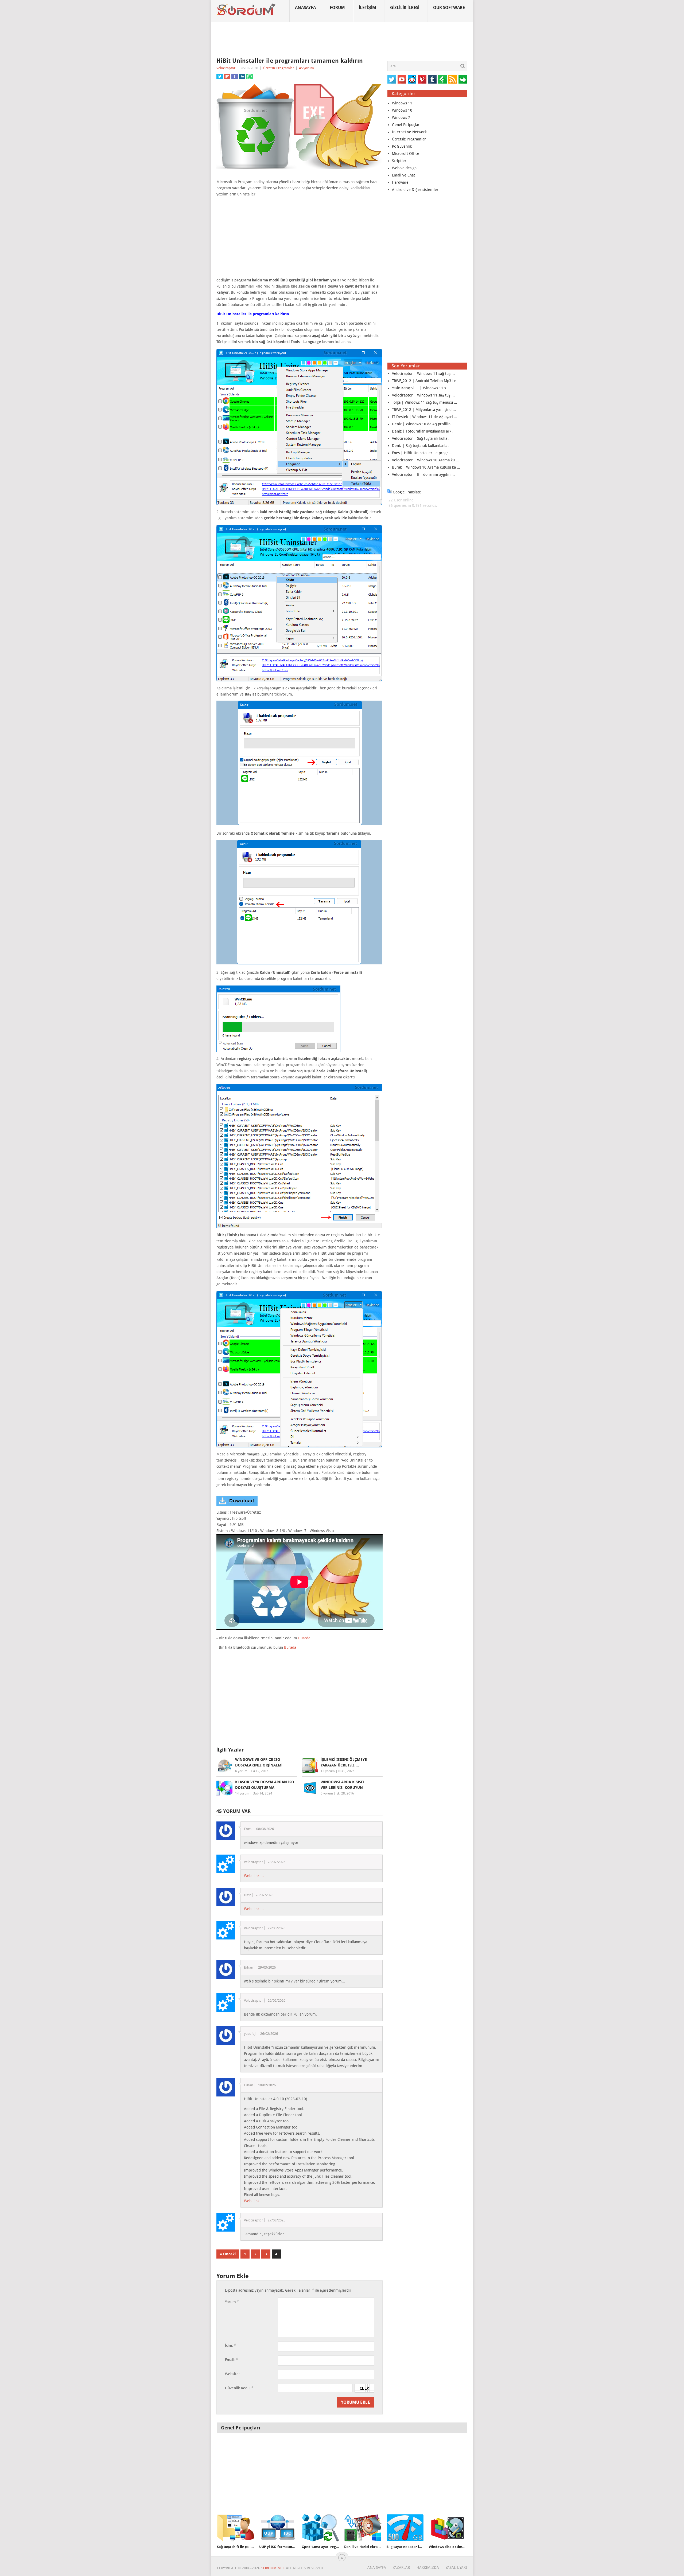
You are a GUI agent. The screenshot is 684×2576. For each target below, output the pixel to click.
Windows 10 (402, 110)
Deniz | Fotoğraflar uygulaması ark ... (424, 431)
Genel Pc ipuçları (406, 125)
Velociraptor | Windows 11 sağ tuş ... (423, 374)
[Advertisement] (342, 40)
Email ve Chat (403, 175)
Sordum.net (273, 2568)
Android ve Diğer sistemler (415, 190)
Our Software (449, 8)
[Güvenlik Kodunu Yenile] (364, 2388)
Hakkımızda (428, 2567)
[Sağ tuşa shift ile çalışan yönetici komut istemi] (236, 2528)
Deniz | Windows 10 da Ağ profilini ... (424, 424)
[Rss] (453, 79)
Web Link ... (254, 1876)
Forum (337, 8)
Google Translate (406, 492)
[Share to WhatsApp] (250, 76)
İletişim (368, 8)
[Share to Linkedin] (242, 76)
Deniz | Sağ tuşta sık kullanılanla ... (422, 446)
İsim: (230, 2345)
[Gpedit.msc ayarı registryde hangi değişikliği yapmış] (320, 2528)
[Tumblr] (432, 79)
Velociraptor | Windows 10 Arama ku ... (425, 460)
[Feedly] (442, 79)
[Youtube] (402, 79)
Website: (232, 2374)
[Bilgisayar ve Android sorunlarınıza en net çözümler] (246, 10)
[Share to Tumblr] (235, 76)
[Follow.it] (463, 79)
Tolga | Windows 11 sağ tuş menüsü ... (425, 402)
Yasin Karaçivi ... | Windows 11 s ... (421, 388)
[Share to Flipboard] (227, 76)
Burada (304, 1638)
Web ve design (404, 168)
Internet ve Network (409, 132)
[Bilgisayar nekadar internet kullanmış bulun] (405, 2528)
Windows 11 (402, 103)
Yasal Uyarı (456, 2567)
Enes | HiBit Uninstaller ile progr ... (422, 453)
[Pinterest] (422, 79)
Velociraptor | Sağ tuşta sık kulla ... (422, 438)
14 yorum (242, 1793)
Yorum (232, 2302)
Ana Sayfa (377, 2567)
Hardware (400, 182)
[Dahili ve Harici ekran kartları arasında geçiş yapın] (363, 2528)
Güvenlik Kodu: (239, 2388)
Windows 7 (401, 117)
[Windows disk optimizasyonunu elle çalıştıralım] (448, 2528)
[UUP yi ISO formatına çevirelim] (278, 2528)
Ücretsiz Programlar (279, 68)
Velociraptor (226, 68)
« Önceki (228, 2254)
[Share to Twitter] (220, 76)
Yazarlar (401, 2567)
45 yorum (306, 68)
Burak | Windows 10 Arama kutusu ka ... (426, 467)
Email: (231, 2360)
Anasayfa (305, 8)
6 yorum (241, 1771)
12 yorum (328, 1771)
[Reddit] (412, 79)
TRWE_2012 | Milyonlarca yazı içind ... (424, 410)
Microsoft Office (406, 154)
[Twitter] (392, 79)
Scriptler (399, 161)
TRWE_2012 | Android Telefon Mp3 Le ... (426, 381)
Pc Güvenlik (402, 146)
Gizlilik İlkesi (405, 8)
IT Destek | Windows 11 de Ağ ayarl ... (425, 417)
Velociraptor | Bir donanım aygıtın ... (423, 474)
